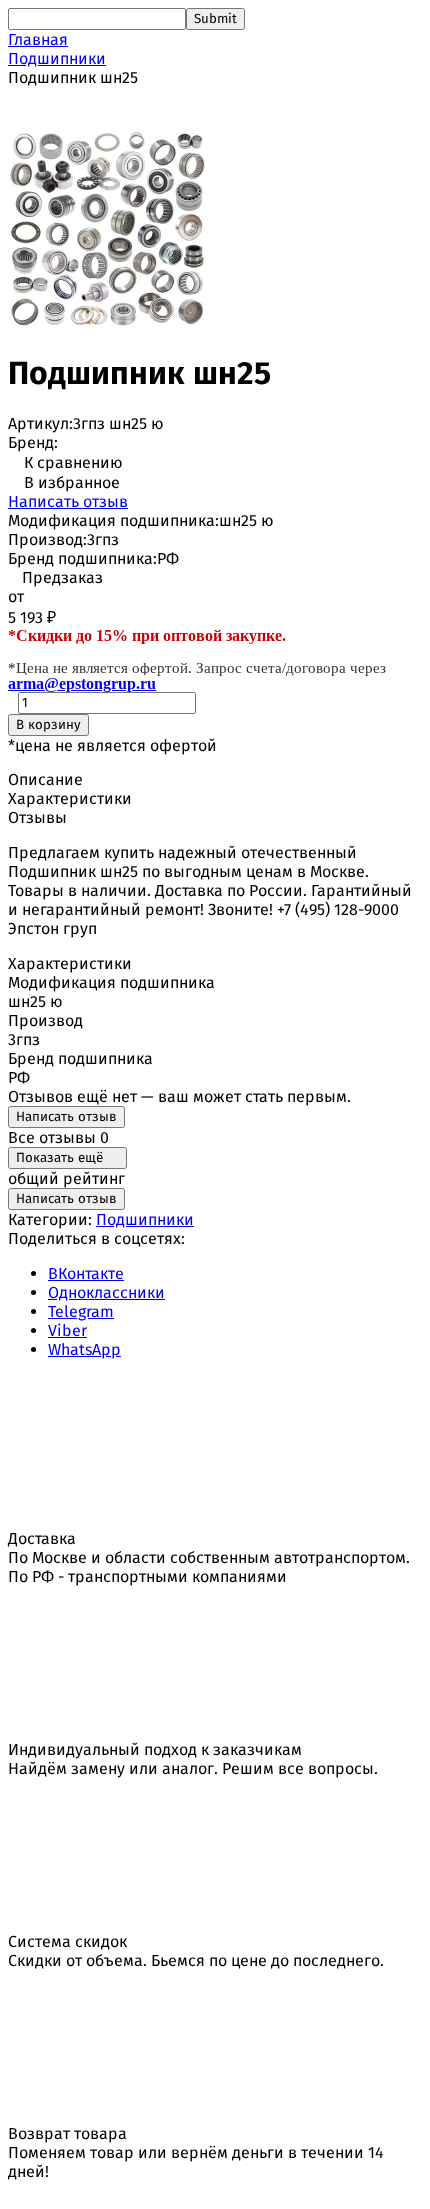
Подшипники (57, 58)
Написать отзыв (68, 501)
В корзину (48, 725)
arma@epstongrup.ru (82, 683)
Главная (38, 39)
